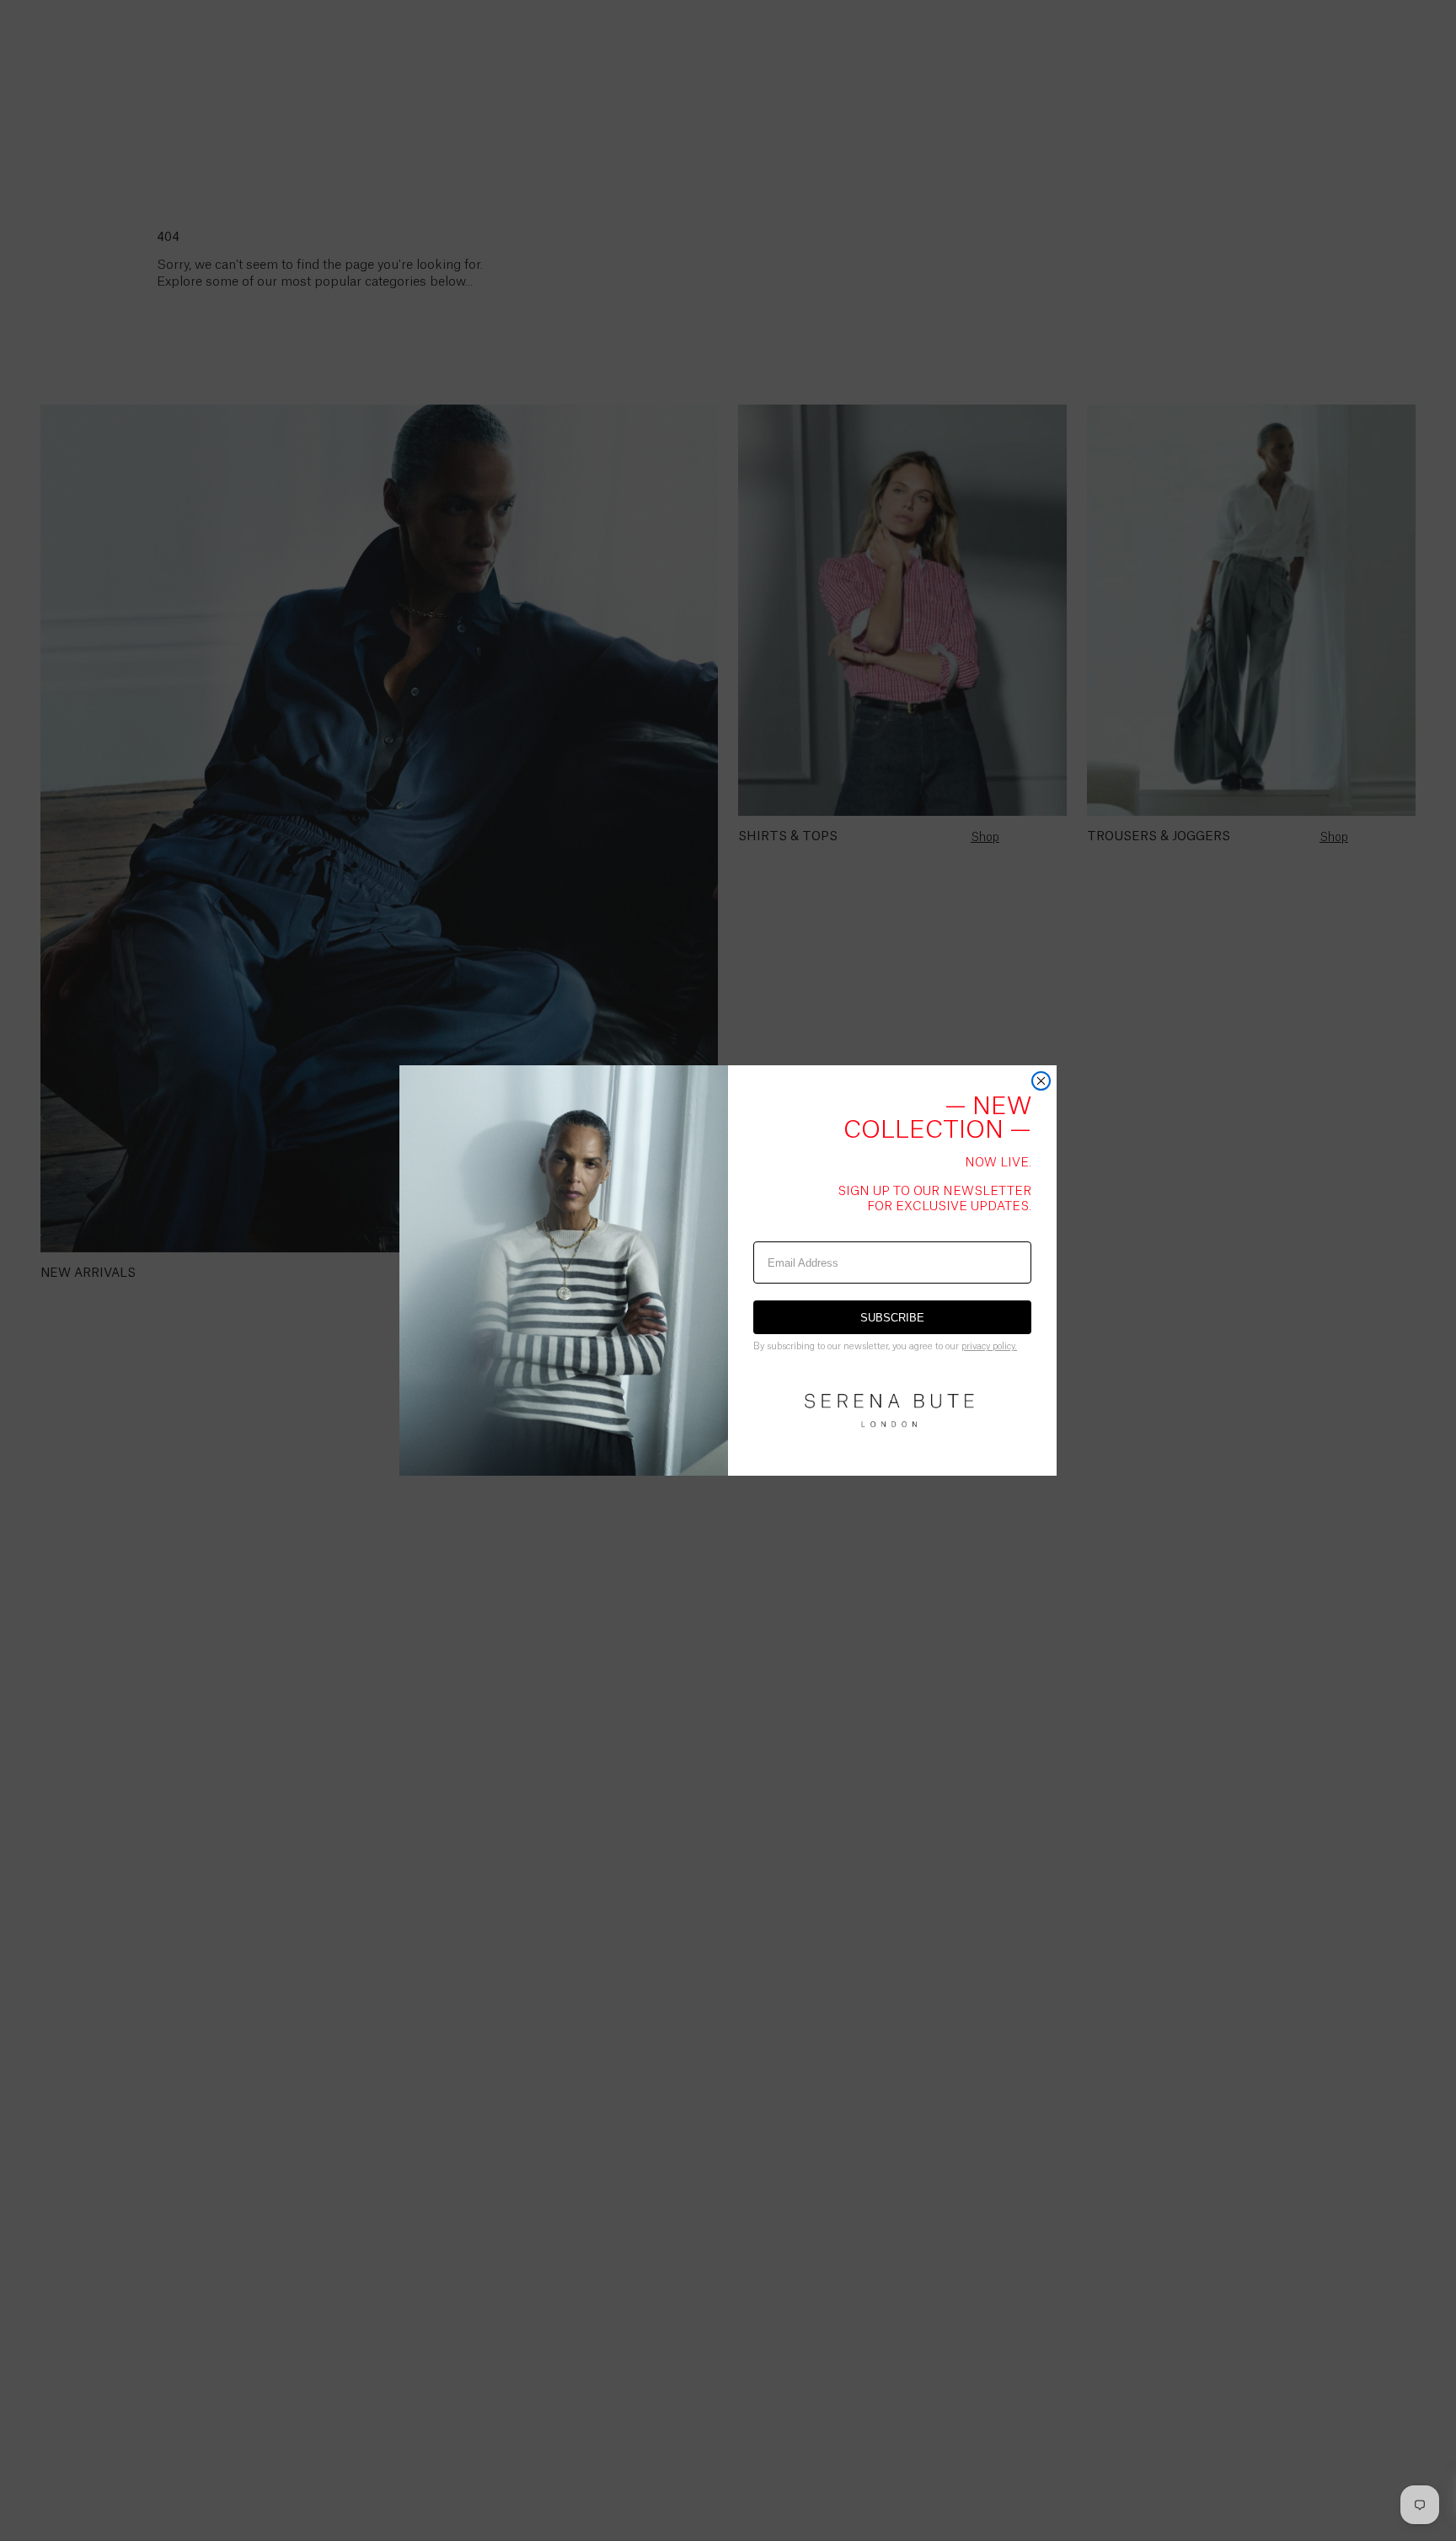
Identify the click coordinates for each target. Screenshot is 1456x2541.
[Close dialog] (1041, 1081)
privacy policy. (989, 1346)
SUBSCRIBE (892, 1318)
